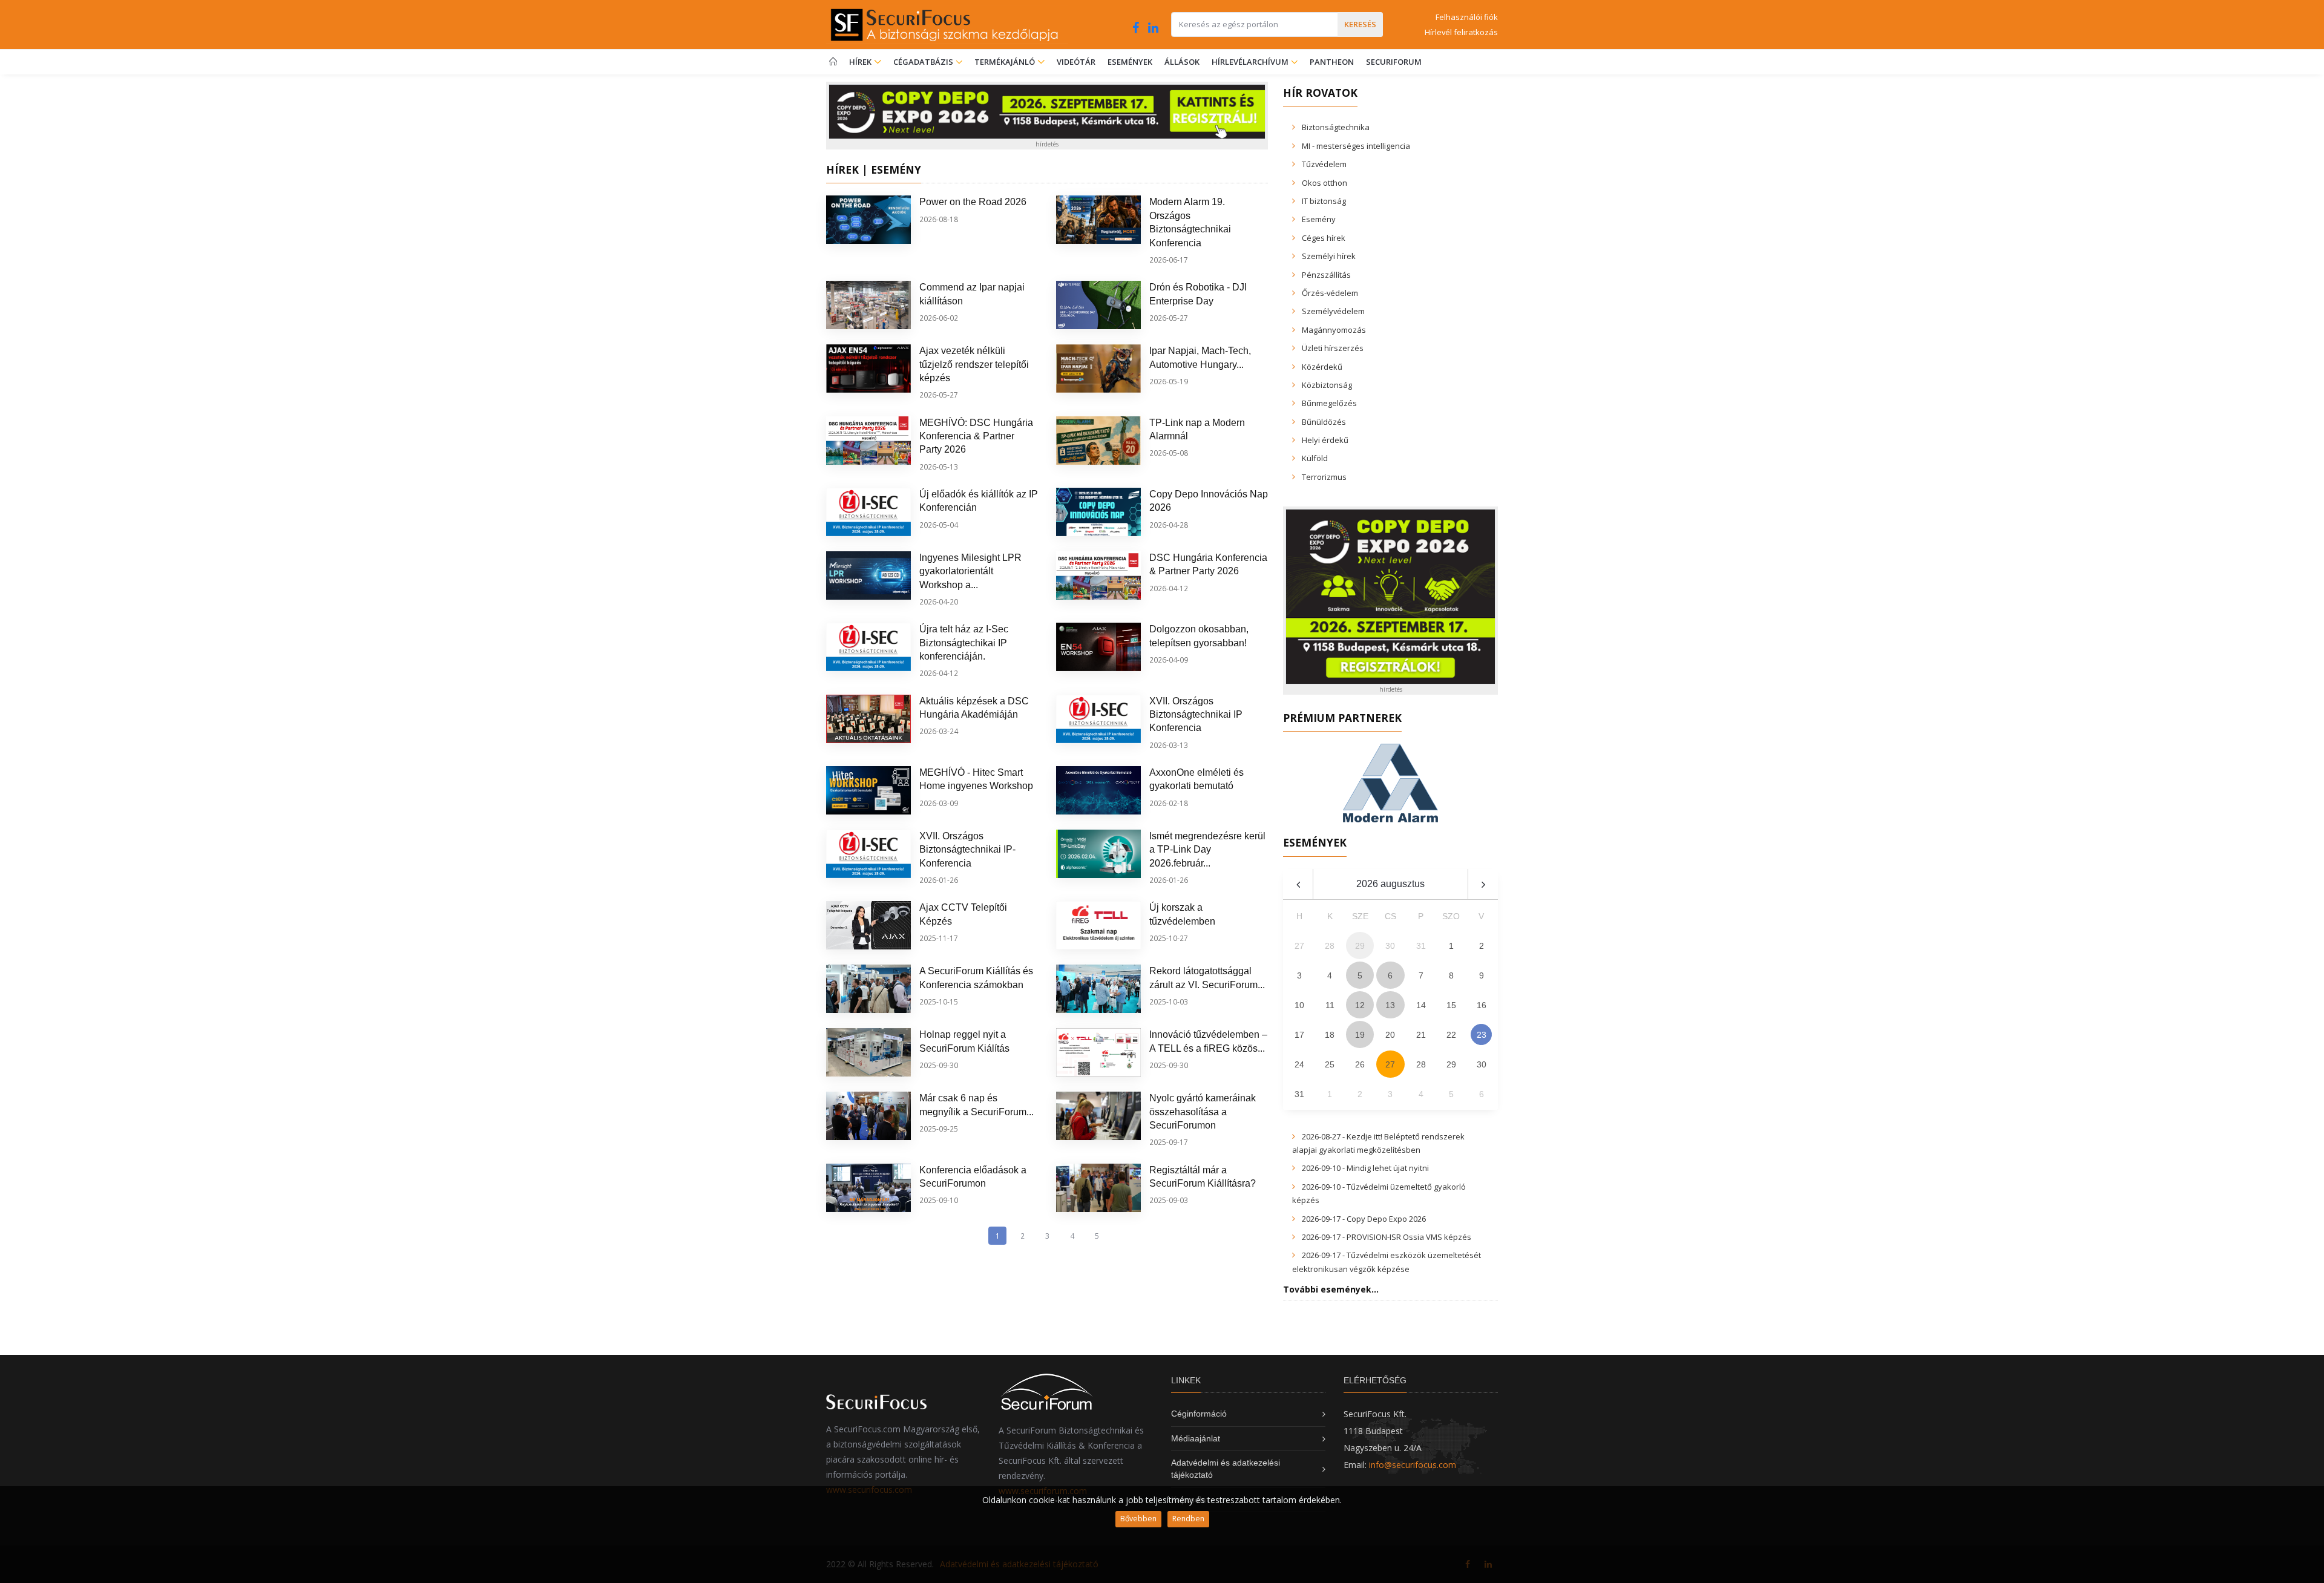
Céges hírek (1324, 238)
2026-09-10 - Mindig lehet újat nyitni (1365, 1168)
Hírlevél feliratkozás (1461, 32)
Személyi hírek (1329, 256)
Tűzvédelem (1324, 164)
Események (1130, 62)
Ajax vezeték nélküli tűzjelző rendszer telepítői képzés (974, 364)
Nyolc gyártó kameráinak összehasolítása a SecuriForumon (1203, 1112)
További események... (1331, 1289)
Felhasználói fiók (1467, 17)
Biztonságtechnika (1336, 127)
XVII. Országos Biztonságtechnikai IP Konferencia (1196, 715)
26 (1360, 1064)
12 (1360, 1005)
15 (1451, 1005)
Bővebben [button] (1138, 1519)
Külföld (1315, 458)
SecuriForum (1394, 62)
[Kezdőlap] (833, 62)
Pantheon (1332, 62)
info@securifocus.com (1413, 1465)
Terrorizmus (1324, 477)
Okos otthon (1324, 183)
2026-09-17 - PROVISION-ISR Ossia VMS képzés (1387, 1237)
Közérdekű (1322, 367)
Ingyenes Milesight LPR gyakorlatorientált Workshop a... (970, 571)
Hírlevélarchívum (1251, 62)
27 (1390, 1064)
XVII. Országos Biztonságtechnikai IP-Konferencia (967, 850)
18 (1330, 1035)
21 (1421, 1035)
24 (1299, 1064)
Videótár (1076, 62)
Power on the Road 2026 (973, 202)
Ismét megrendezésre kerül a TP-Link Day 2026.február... (1207, 850)
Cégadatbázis (924, 62)
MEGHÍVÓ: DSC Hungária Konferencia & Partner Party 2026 (976, 436)
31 (1299, 1094)
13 (1390, 1005)
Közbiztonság (1327, 385)
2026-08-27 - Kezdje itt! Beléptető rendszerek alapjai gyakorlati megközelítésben (1378, 1143)
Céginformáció (1199, 1414)
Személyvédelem (1333, 311)
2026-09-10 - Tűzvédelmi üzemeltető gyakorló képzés (1379, 1193)
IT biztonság (1324, 201)
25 (1330, 1064)
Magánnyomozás (1334, 330)
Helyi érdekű (1325, 440)
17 (1299, 1035)
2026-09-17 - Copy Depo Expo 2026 (1364, 1219)
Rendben (1188, 1519)
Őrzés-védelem (1330, 293)
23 (1482, 1035)
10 (1299, 1005)
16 (1482, 1005)
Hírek (861, 62)
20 (1390, 1035)
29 (1451, 1064)
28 (1421, 1064)
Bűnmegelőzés (1329, 403)
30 (1482, 1064)
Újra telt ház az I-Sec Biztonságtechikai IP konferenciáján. (964, 643)
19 (1360, 1035)
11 (1330, 1005)
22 (1451, 1035)
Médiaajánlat (1196, 1438)
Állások (1182, 62)
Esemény (1319, 219)
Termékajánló (1006, 62)
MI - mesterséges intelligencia (1356, 146)
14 (1421, 1005)
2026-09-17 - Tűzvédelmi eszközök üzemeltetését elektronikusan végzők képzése (1387, 1262)
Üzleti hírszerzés (1333, 348)
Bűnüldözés (1324, 422)
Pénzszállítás (1326, 275)
